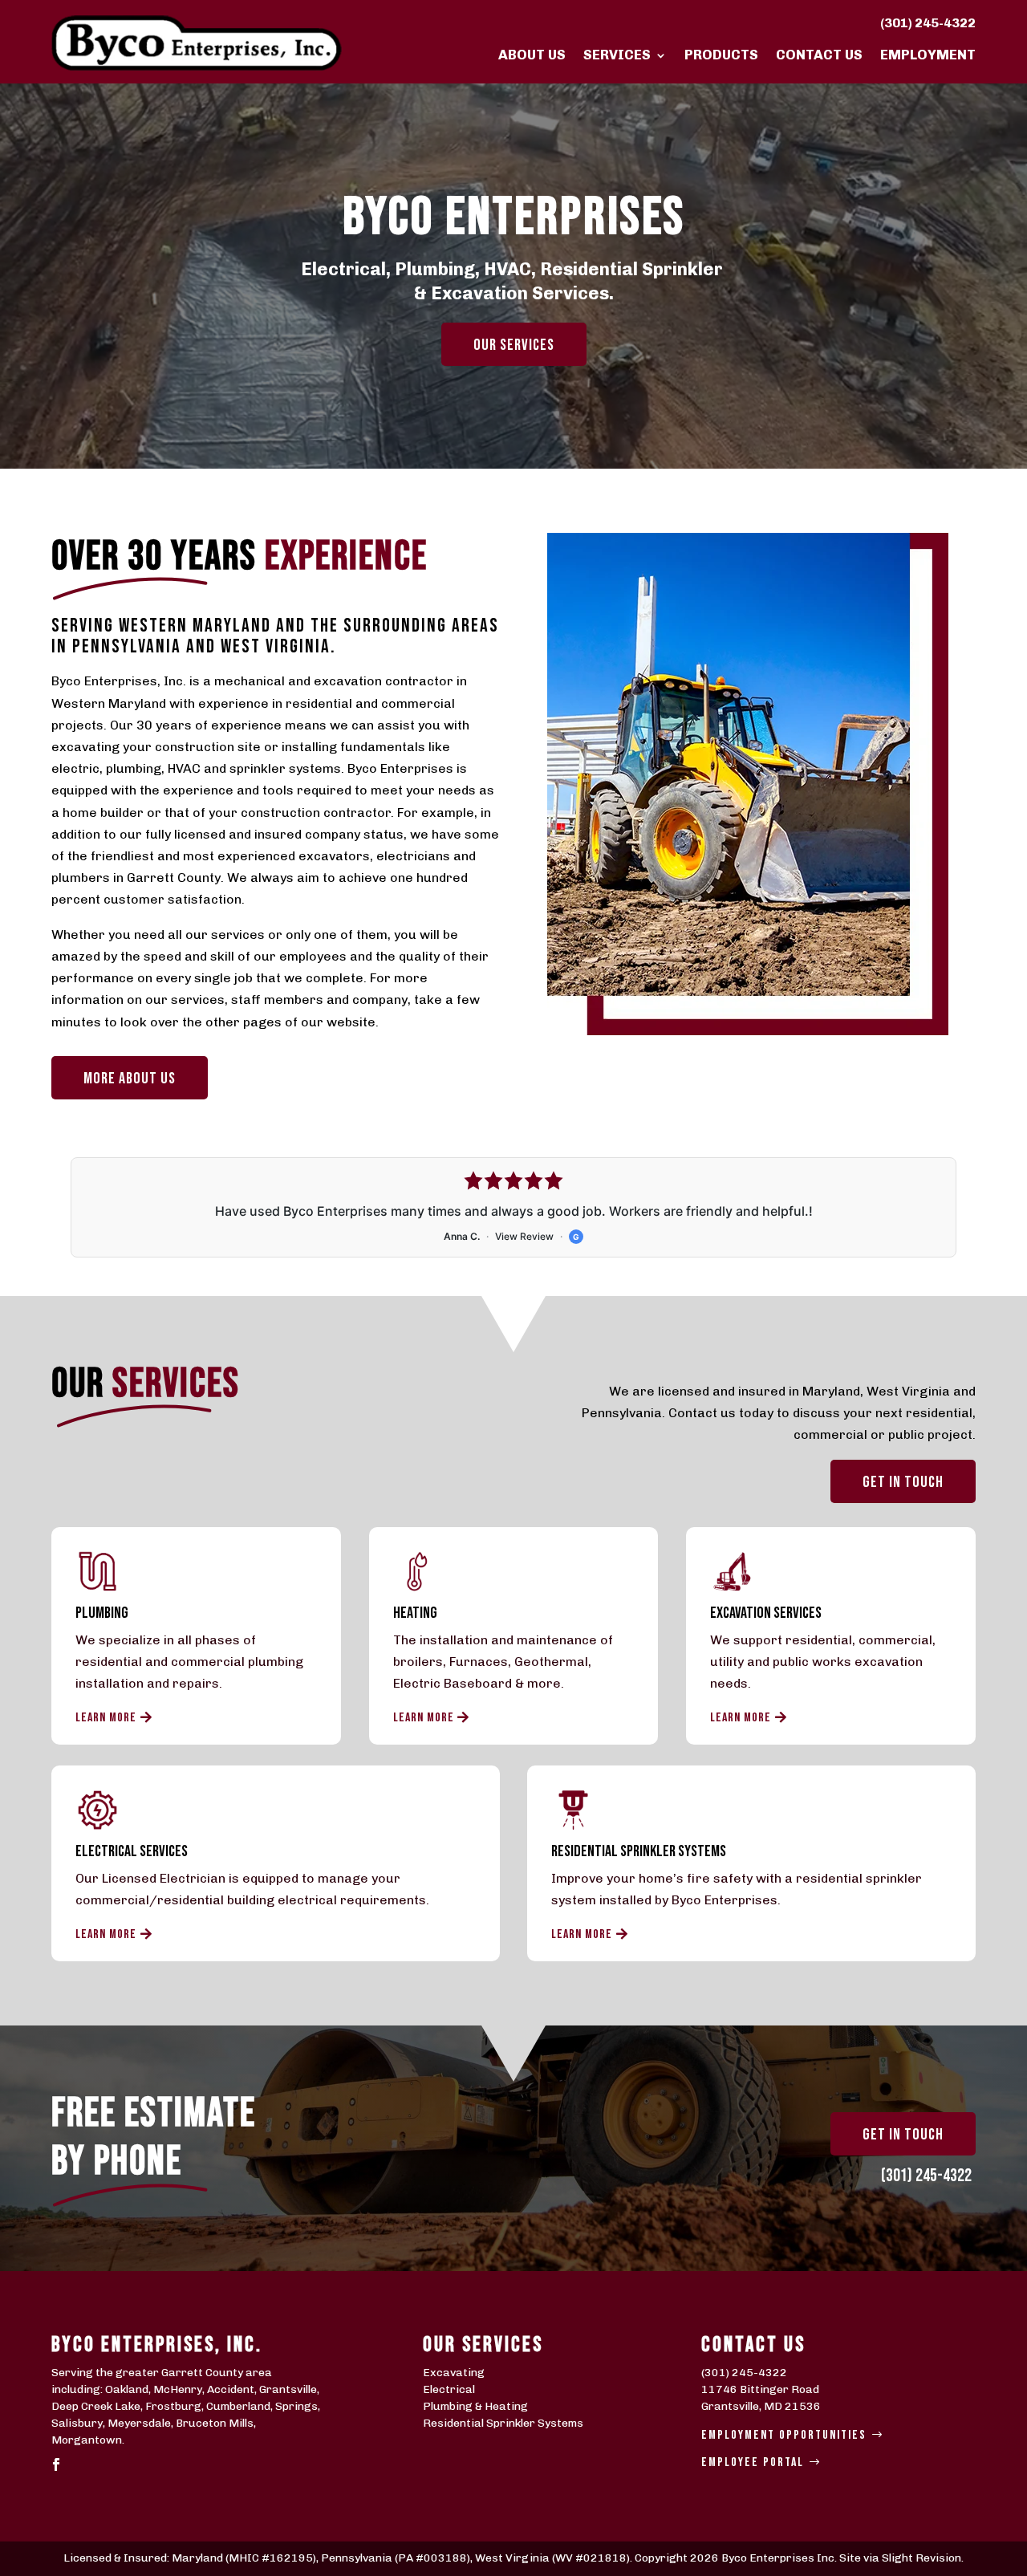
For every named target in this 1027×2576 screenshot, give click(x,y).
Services (617, 55)
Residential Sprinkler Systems (503, 2423)
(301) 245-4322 (928, 23)
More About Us (130, 1079)
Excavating (454, 2373)
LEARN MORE (106, 1718)
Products (721, 55)
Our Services (514, 345)
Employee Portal (753, 2462)
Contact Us (819, 55)
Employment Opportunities (784, 2435)
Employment (928, 55)
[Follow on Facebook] (56, 2464)
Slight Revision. (923, 2558)
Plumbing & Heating (475, 2406)
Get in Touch (903, 1482)
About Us (532, 55)
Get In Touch (903, 2135)
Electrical (449, 2389)
